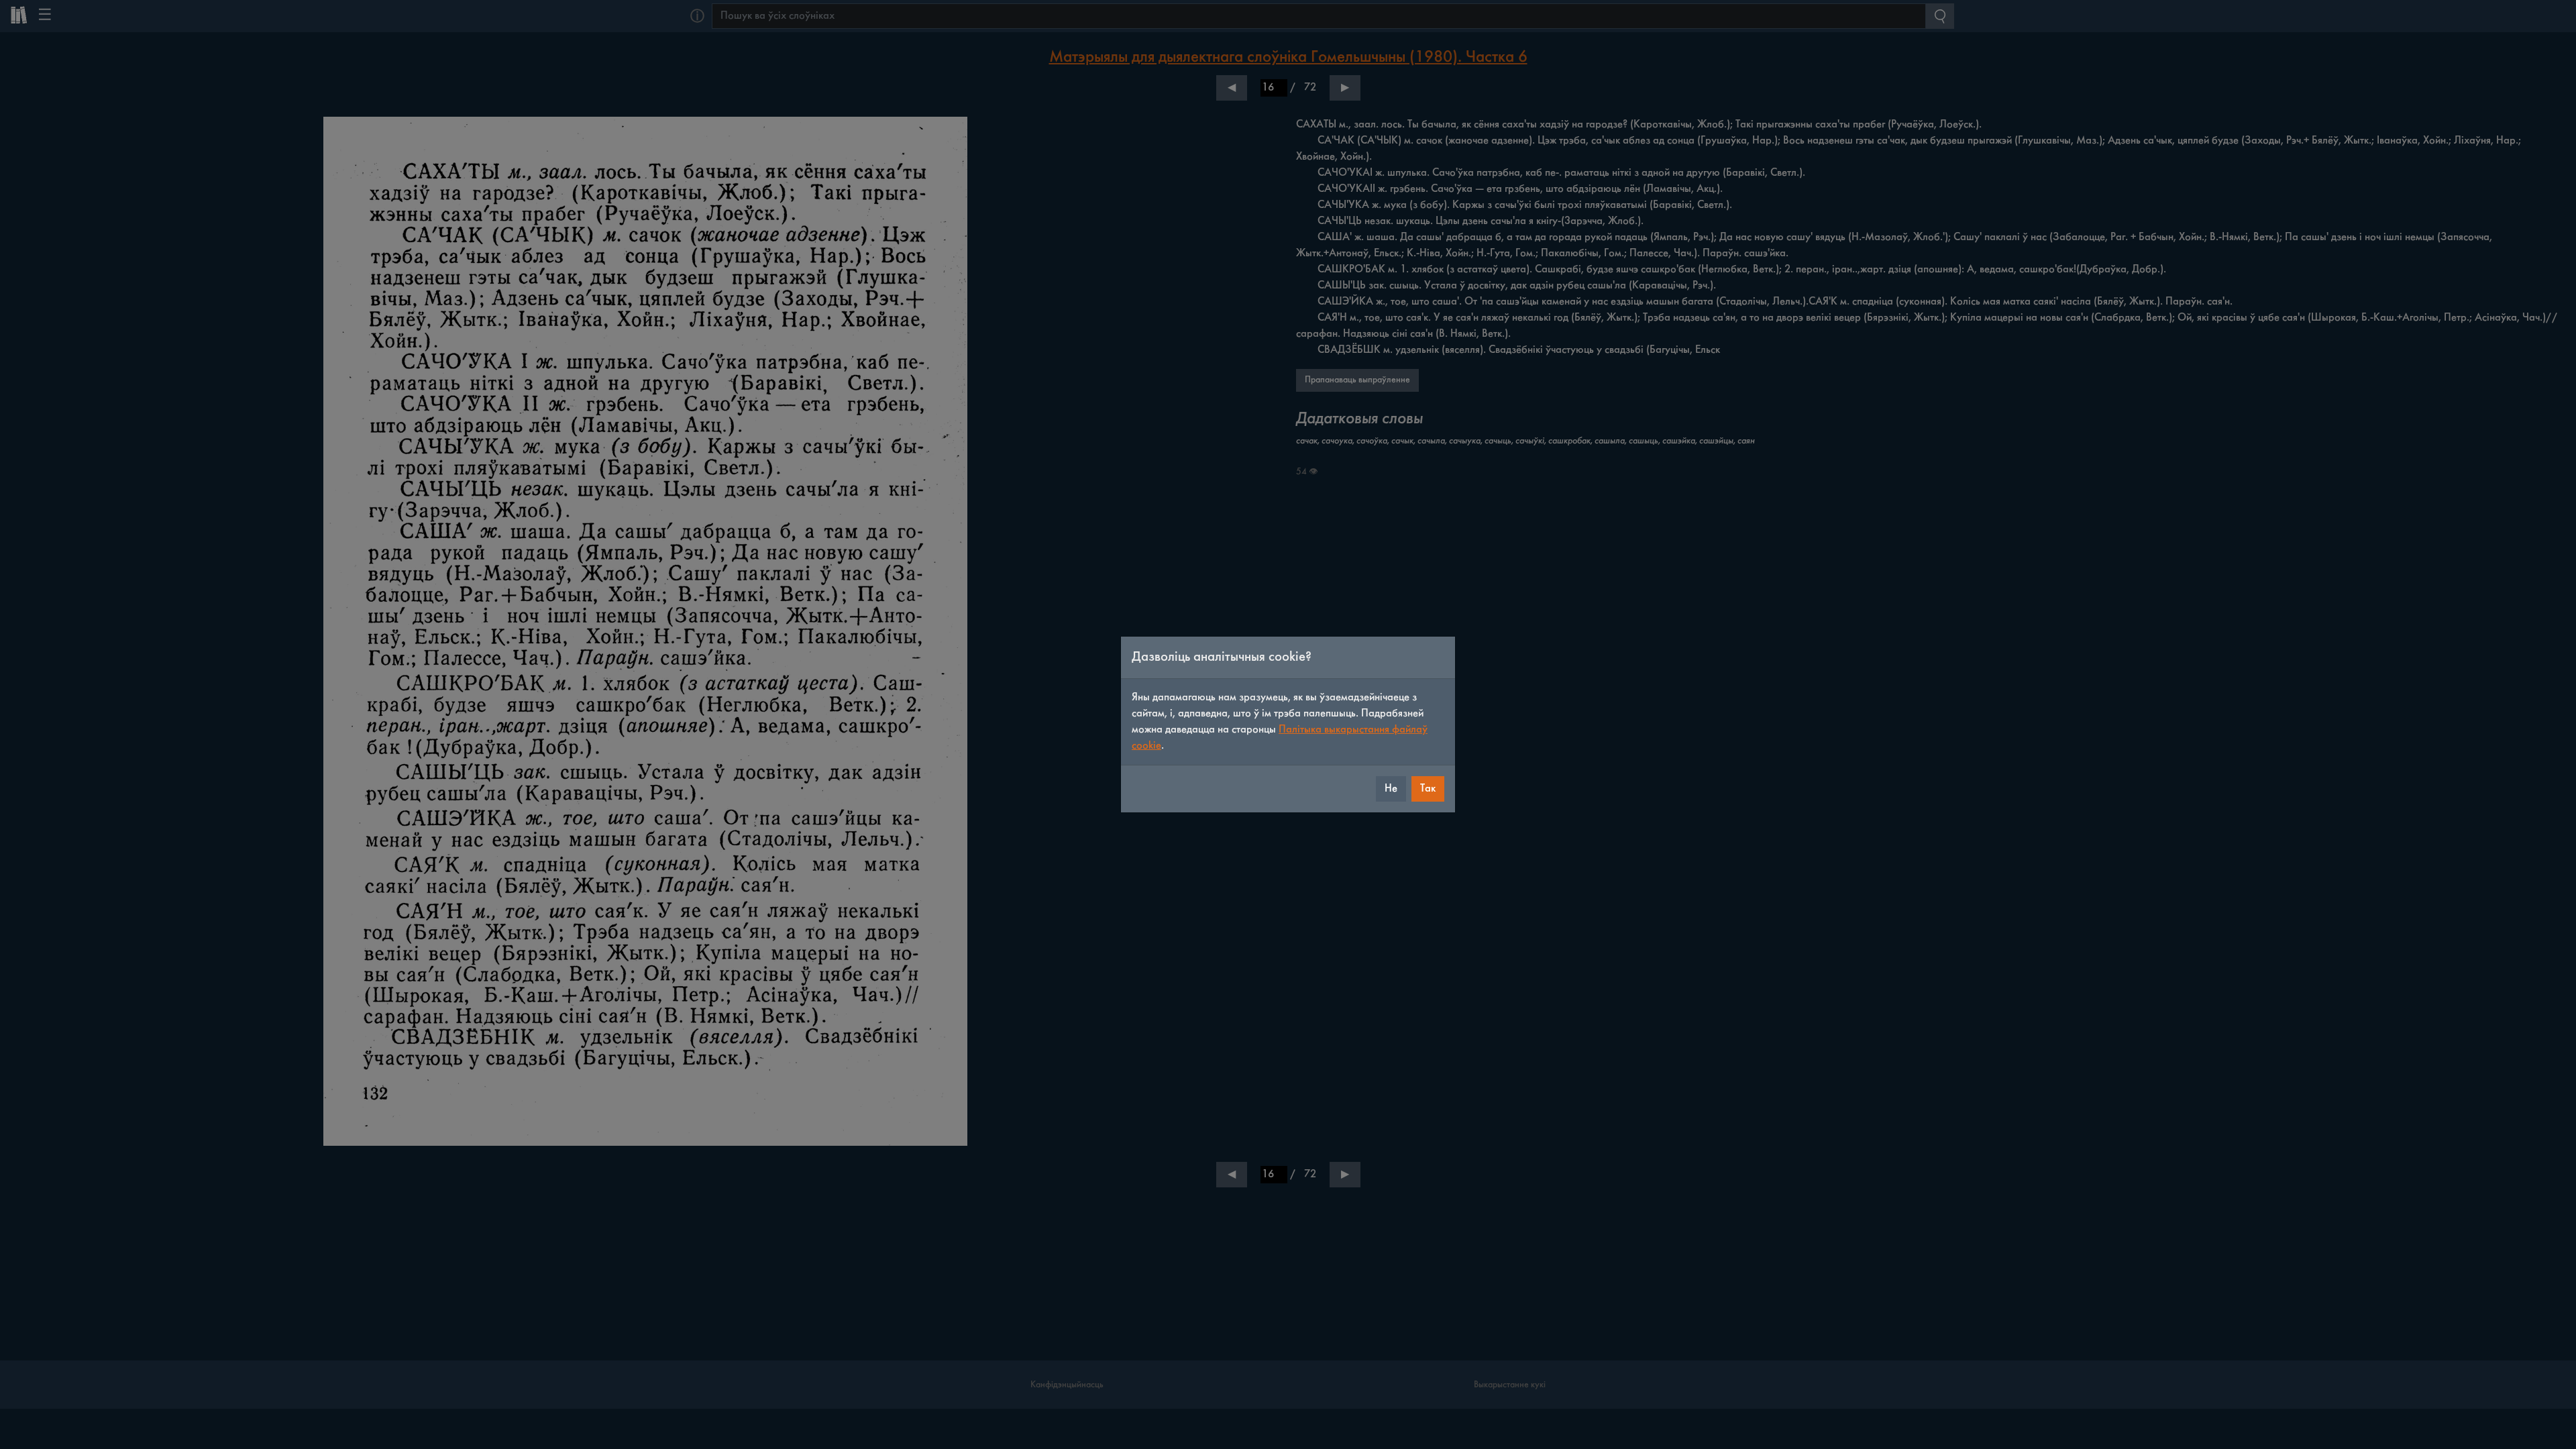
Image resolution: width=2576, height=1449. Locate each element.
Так (1428, 789)
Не (1391, 789)
